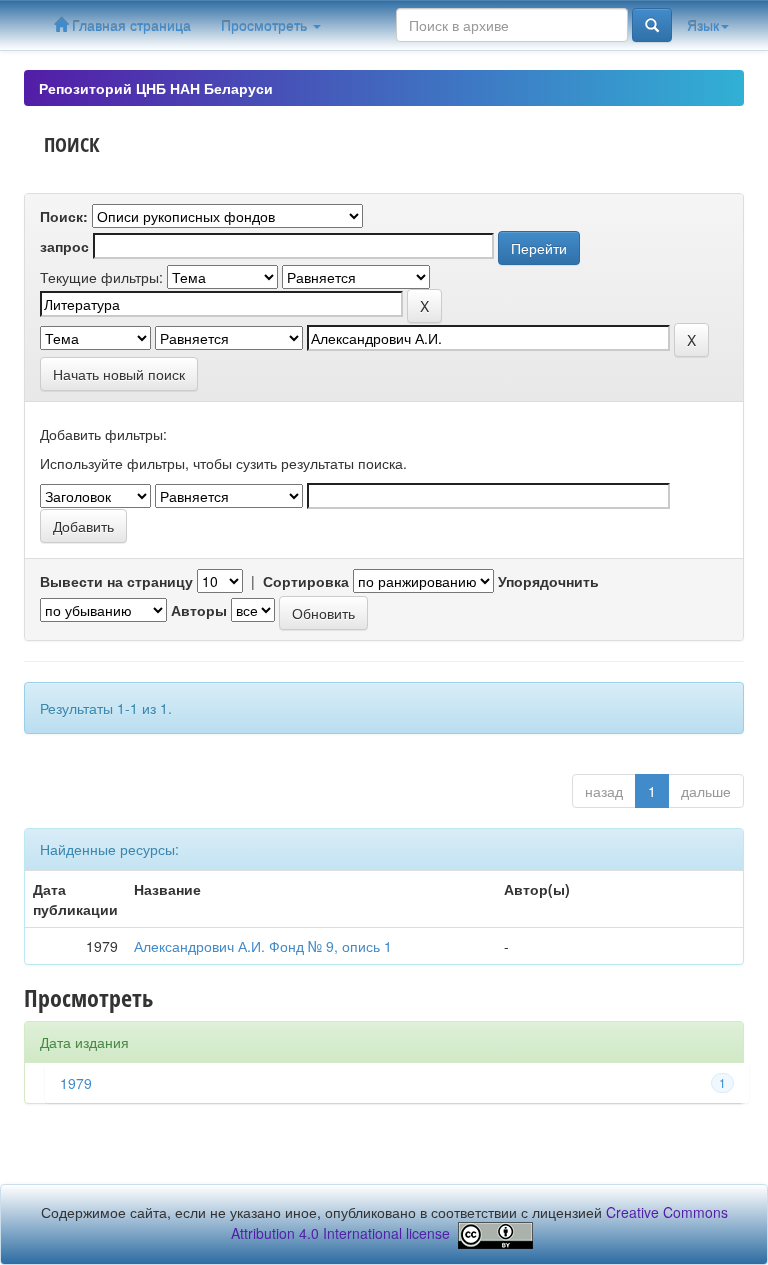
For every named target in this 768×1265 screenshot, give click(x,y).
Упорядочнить (548, 581)
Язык (703, 25)
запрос (64, 246)
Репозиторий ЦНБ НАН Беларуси (156, 88)
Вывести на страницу (116, 581)
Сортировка (306, 581)
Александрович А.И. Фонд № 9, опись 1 (263, 946)
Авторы (199, 610)
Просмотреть (266, 25)
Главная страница (129, 25)
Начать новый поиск (119, 374)
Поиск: (64, 216)
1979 (76, 1083)
